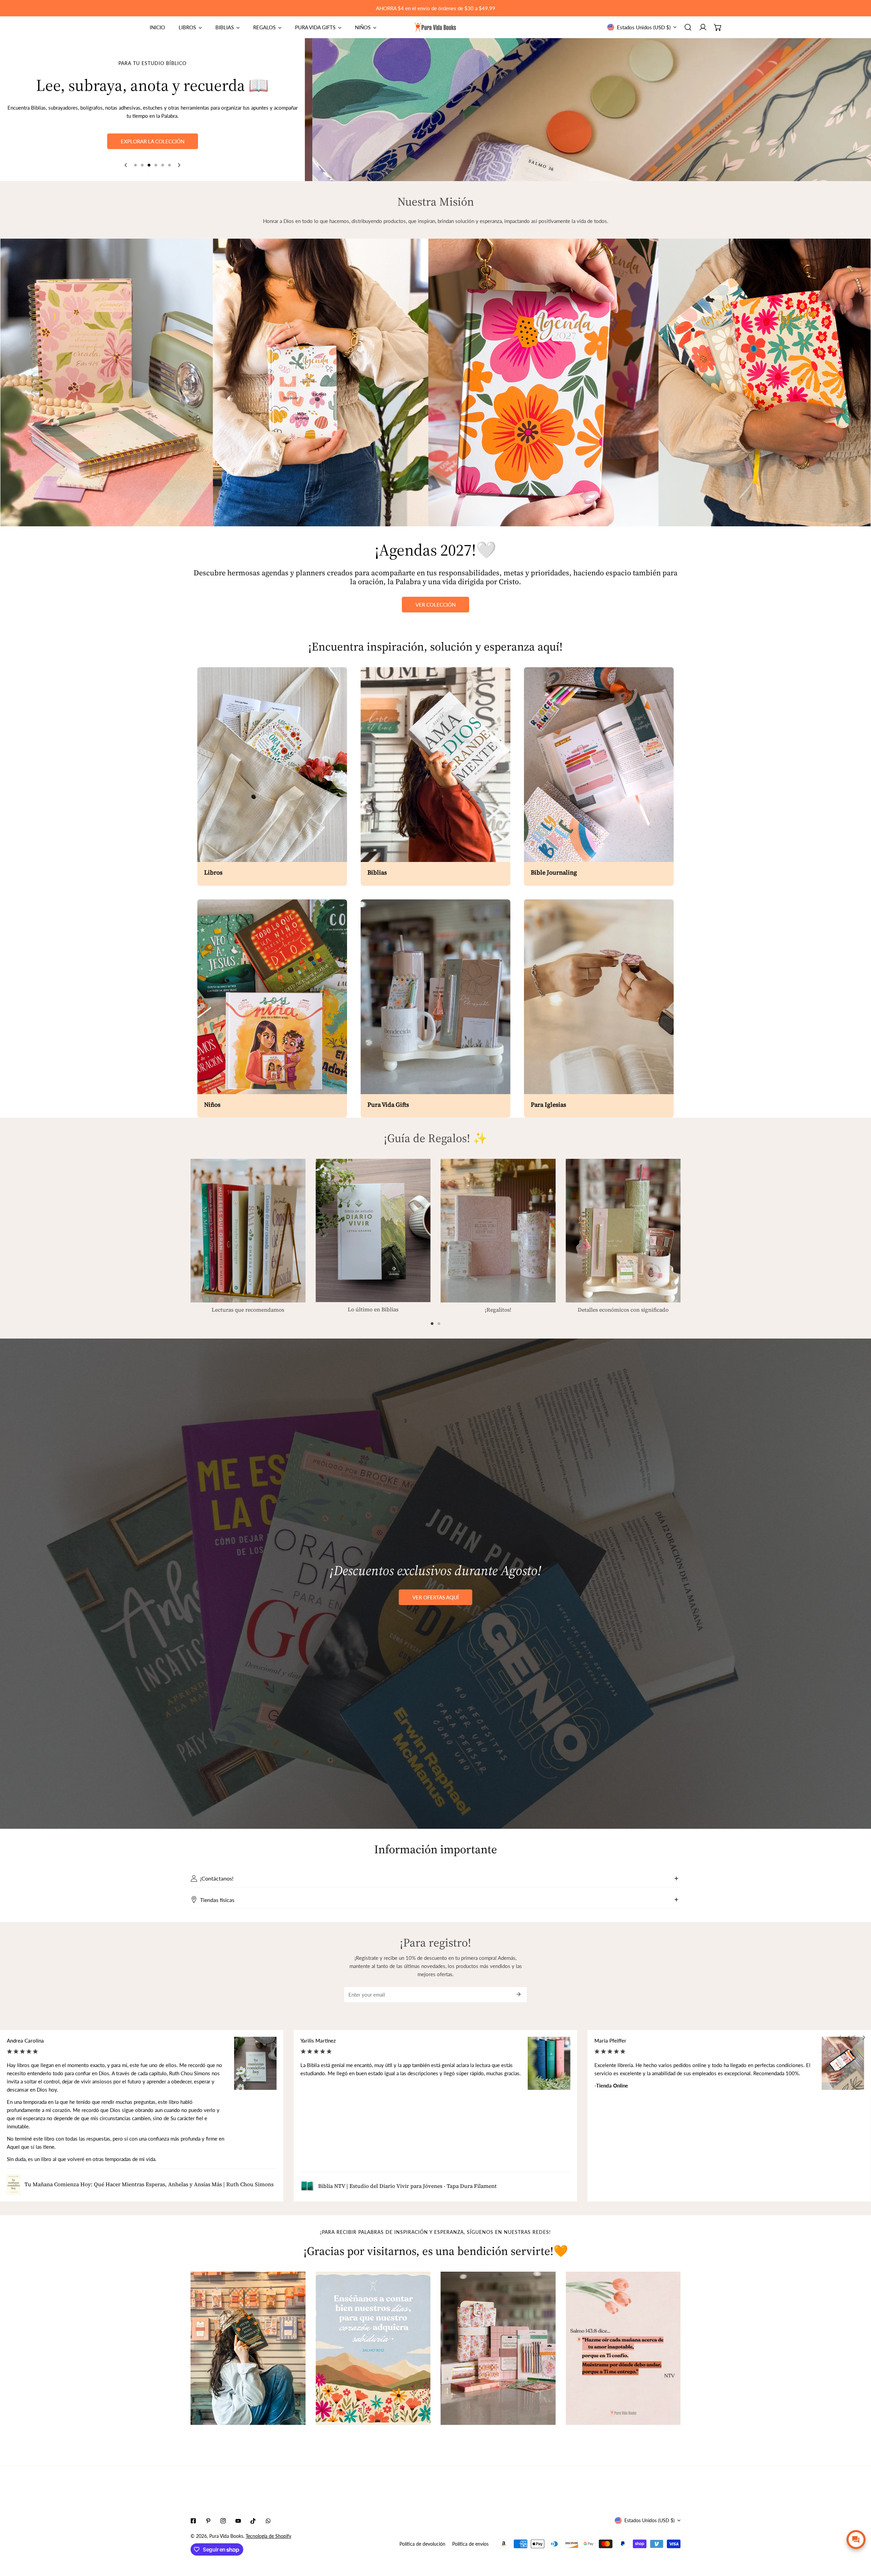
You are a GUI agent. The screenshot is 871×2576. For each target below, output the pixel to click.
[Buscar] (688, 27)
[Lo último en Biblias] (373, 1230)
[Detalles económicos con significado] (623, 1231)
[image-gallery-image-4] (623, 2348)
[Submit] (519, 1994)
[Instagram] (223, 2521)
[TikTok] (253, 2521)
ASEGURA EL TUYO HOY (153, 140)
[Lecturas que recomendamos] (248, 1231)
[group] (588, 110)
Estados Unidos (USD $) (644, 27)
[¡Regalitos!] (498, 1231)
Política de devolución (422, 2544)
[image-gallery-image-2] (373, 2348)
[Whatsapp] (268, 2521)
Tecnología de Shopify (268, 2536)
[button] (718, 27)
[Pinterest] (208, 2521)
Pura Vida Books (226, 2536)
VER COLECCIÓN (435, 605)
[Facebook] (193, 2521)
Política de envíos (470, 2544)
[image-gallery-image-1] (248, 2348)
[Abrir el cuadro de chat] (856, 2540)
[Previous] (126, 165)
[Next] (179, 165)
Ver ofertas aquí (435, 1597)
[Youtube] (238, 2521)
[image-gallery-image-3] (498, 2348)
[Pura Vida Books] (435, 27)
